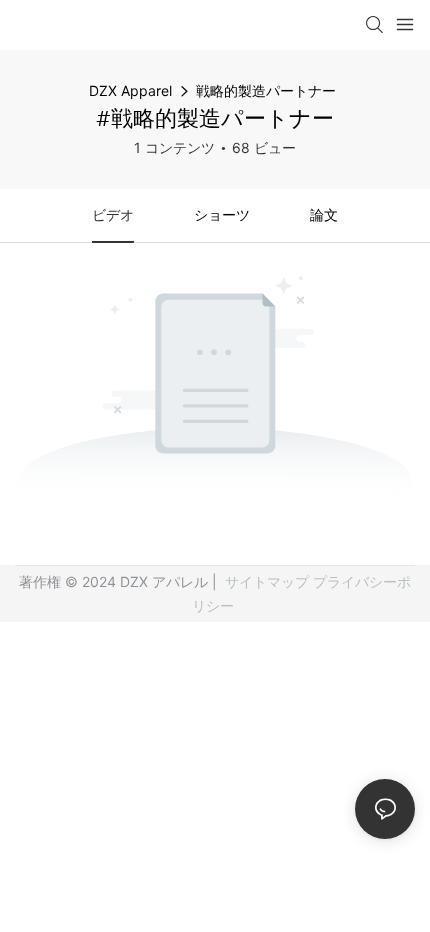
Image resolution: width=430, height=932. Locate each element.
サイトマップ (267, 581)
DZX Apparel (130, 90)
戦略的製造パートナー (266, 90)
